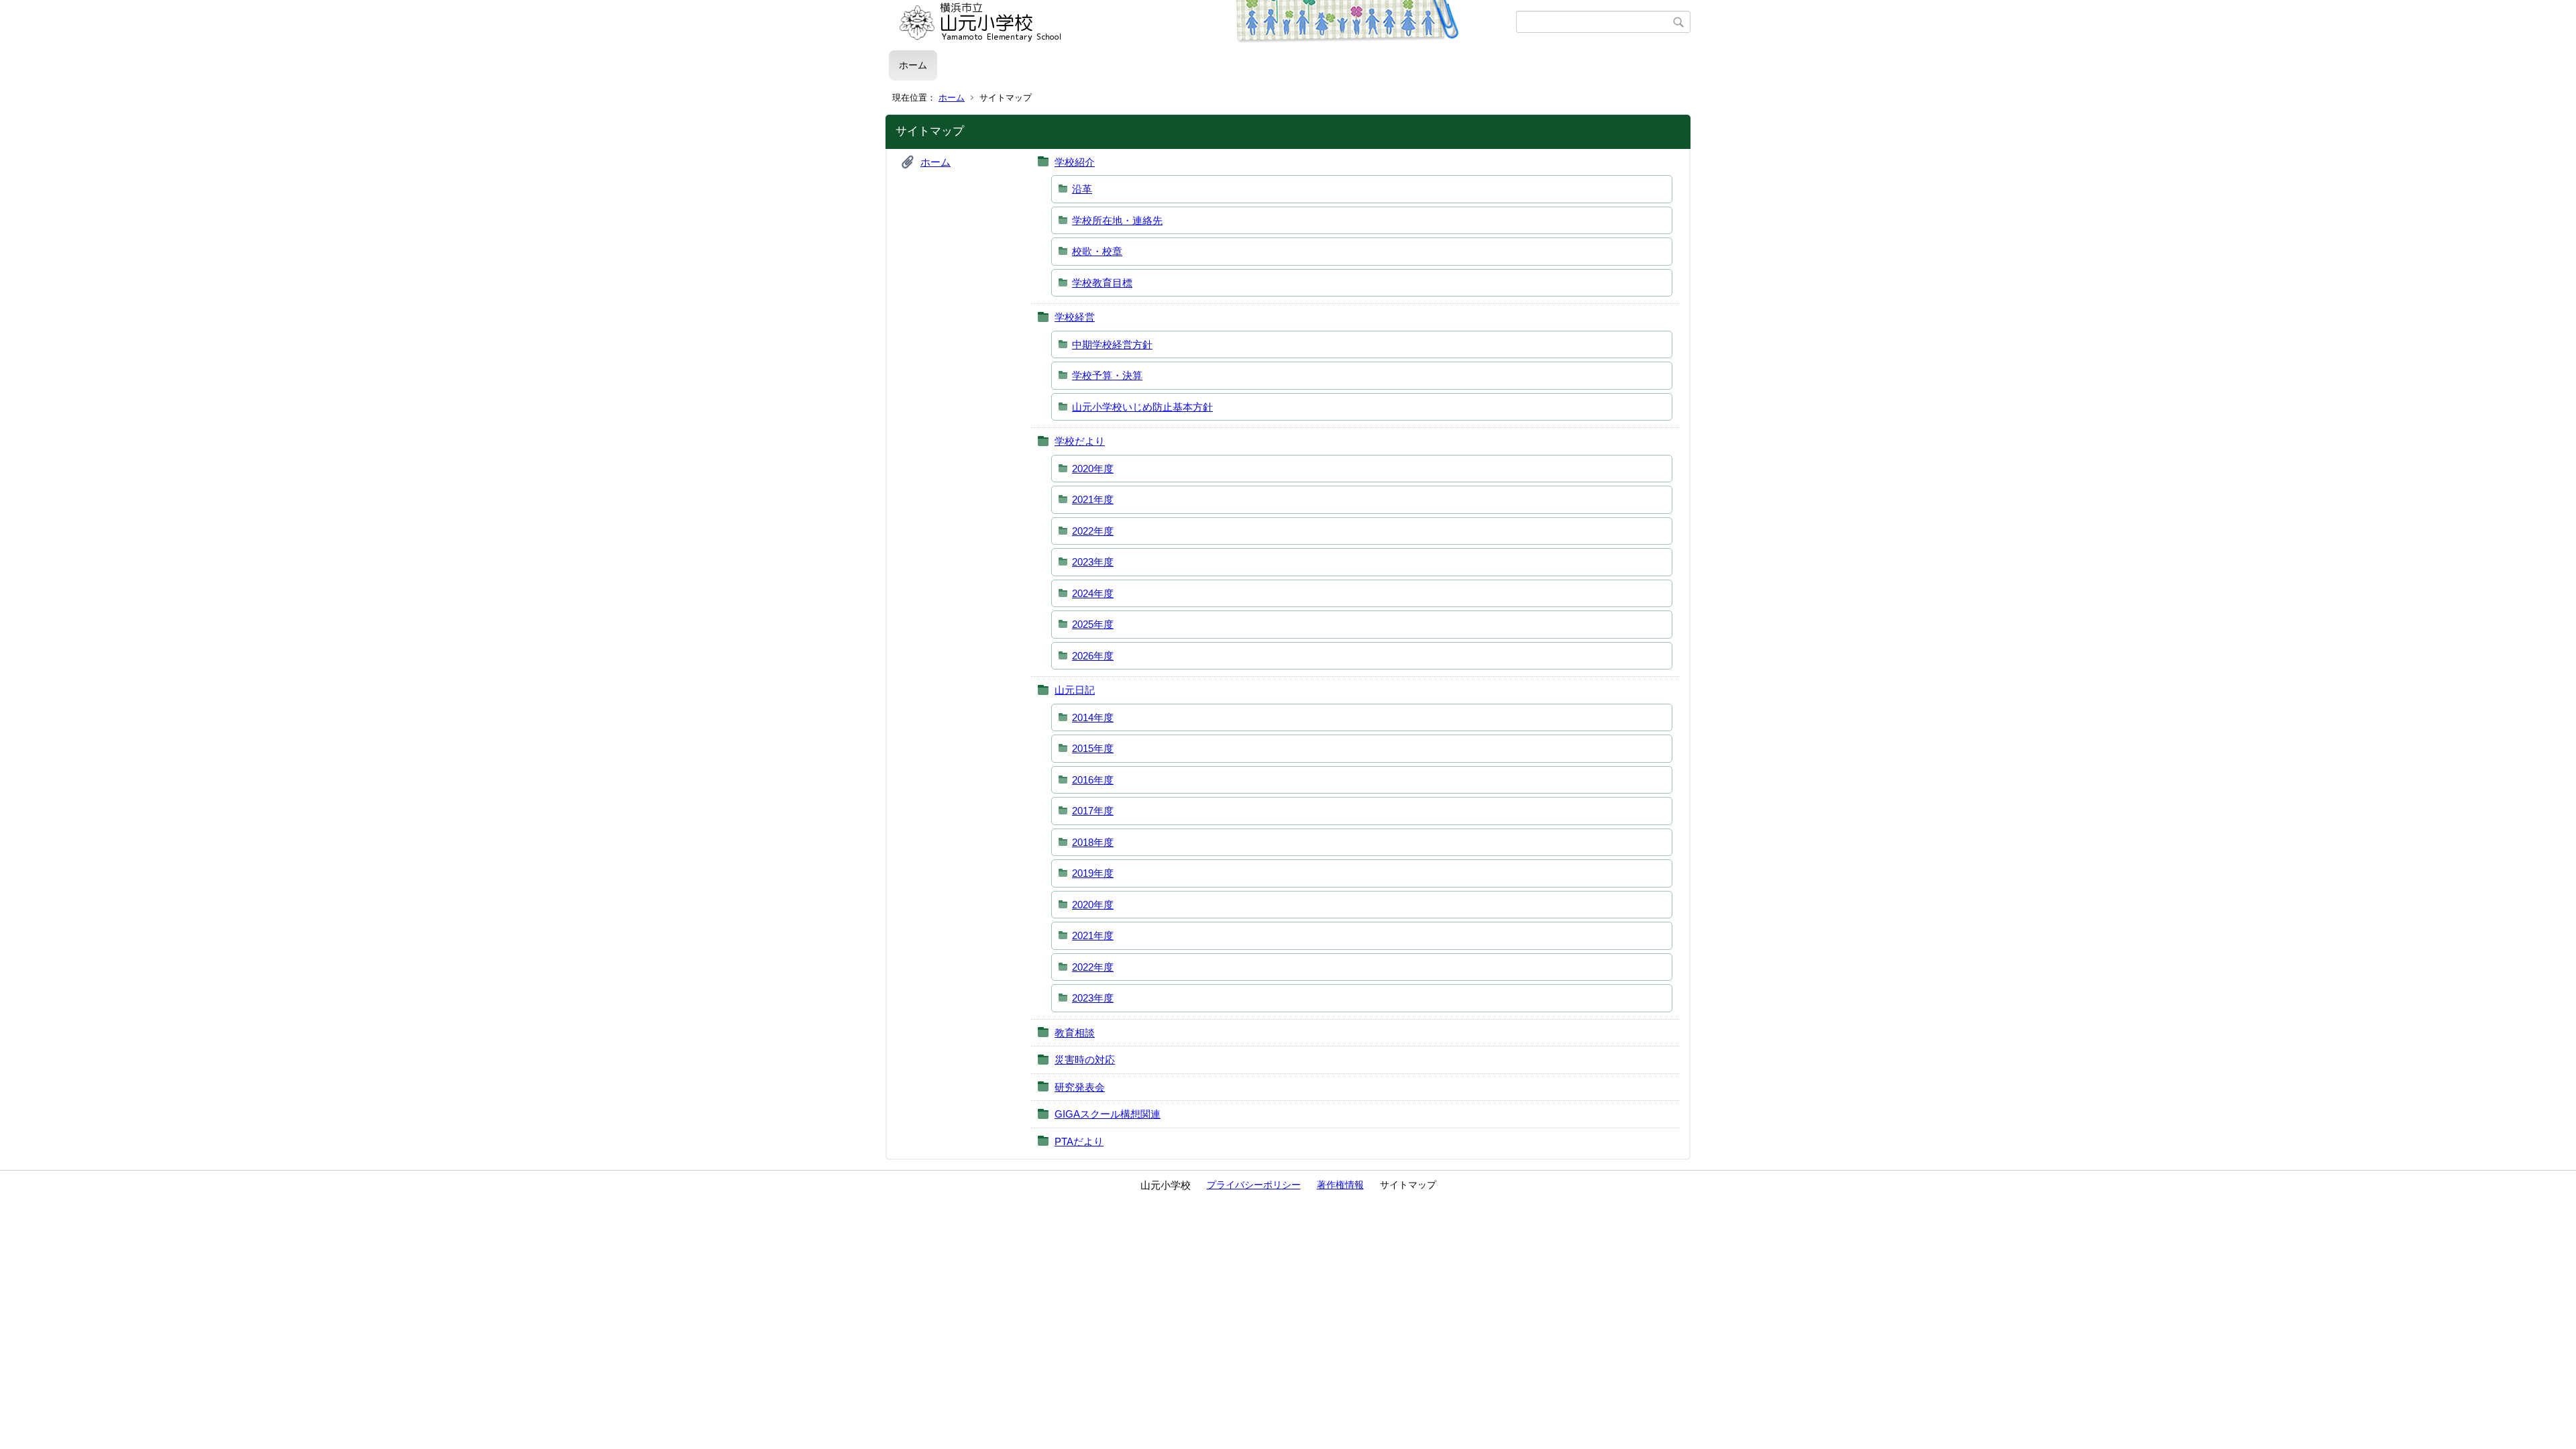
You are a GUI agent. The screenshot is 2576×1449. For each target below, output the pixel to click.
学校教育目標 (1102, 283)
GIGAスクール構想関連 (1108, 1114)
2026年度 (1093, 656)
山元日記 (1075, 690)
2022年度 (1093, 531)
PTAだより (1079, 1141)
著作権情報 (1340, 1185)
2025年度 (1093, 624)
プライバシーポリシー (1254, 1185)
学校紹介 (1075, 162)
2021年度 (1093, 499)
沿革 (1082, 189)
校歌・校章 (1097, 251)
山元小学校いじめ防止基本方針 (1142, 407)
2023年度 (1093, 562)
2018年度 (1093, 842)
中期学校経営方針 (1112, 344)
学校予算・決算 (1107, 375)
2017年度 (1093, 811)
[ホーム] (1202, 22)
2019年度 (1093, 873)
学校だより (1080, 441)
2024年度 (1093, 593)
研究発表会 (1080, 1087)
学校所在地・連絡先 (1117, 220)
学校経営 (1075, 317)
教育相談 (1075, 1033)
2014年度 (1093, 717)
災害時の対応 (1085, 1060)
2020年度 (1093, 469)
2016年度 (1093, 780)
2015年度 (1093, 748)
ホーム (913, 65)
